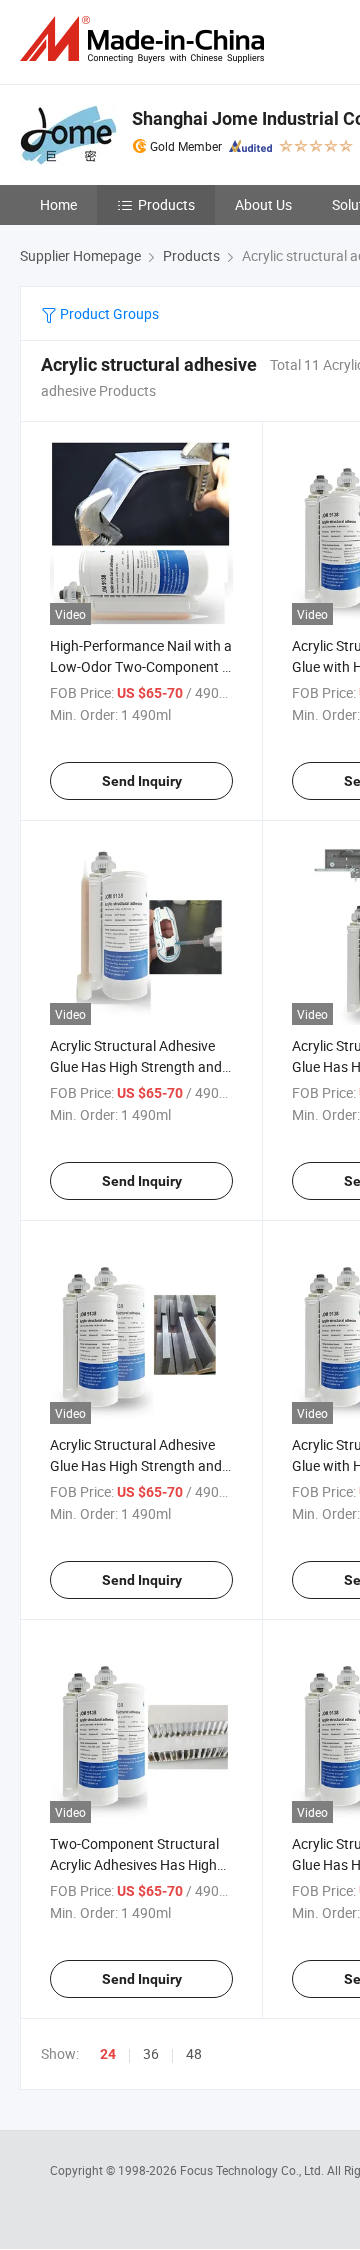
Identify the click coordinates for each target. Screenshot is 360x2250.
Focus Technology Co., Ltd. (253, 2170)
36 (151, 2053)
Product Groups (108, 313)
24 (108, 2054)
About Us (263, 204)
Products (166, 204)
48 (194, 2053)
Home (58, 204)
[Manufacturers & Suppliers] (146, 39)
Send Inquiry (142, 781)
